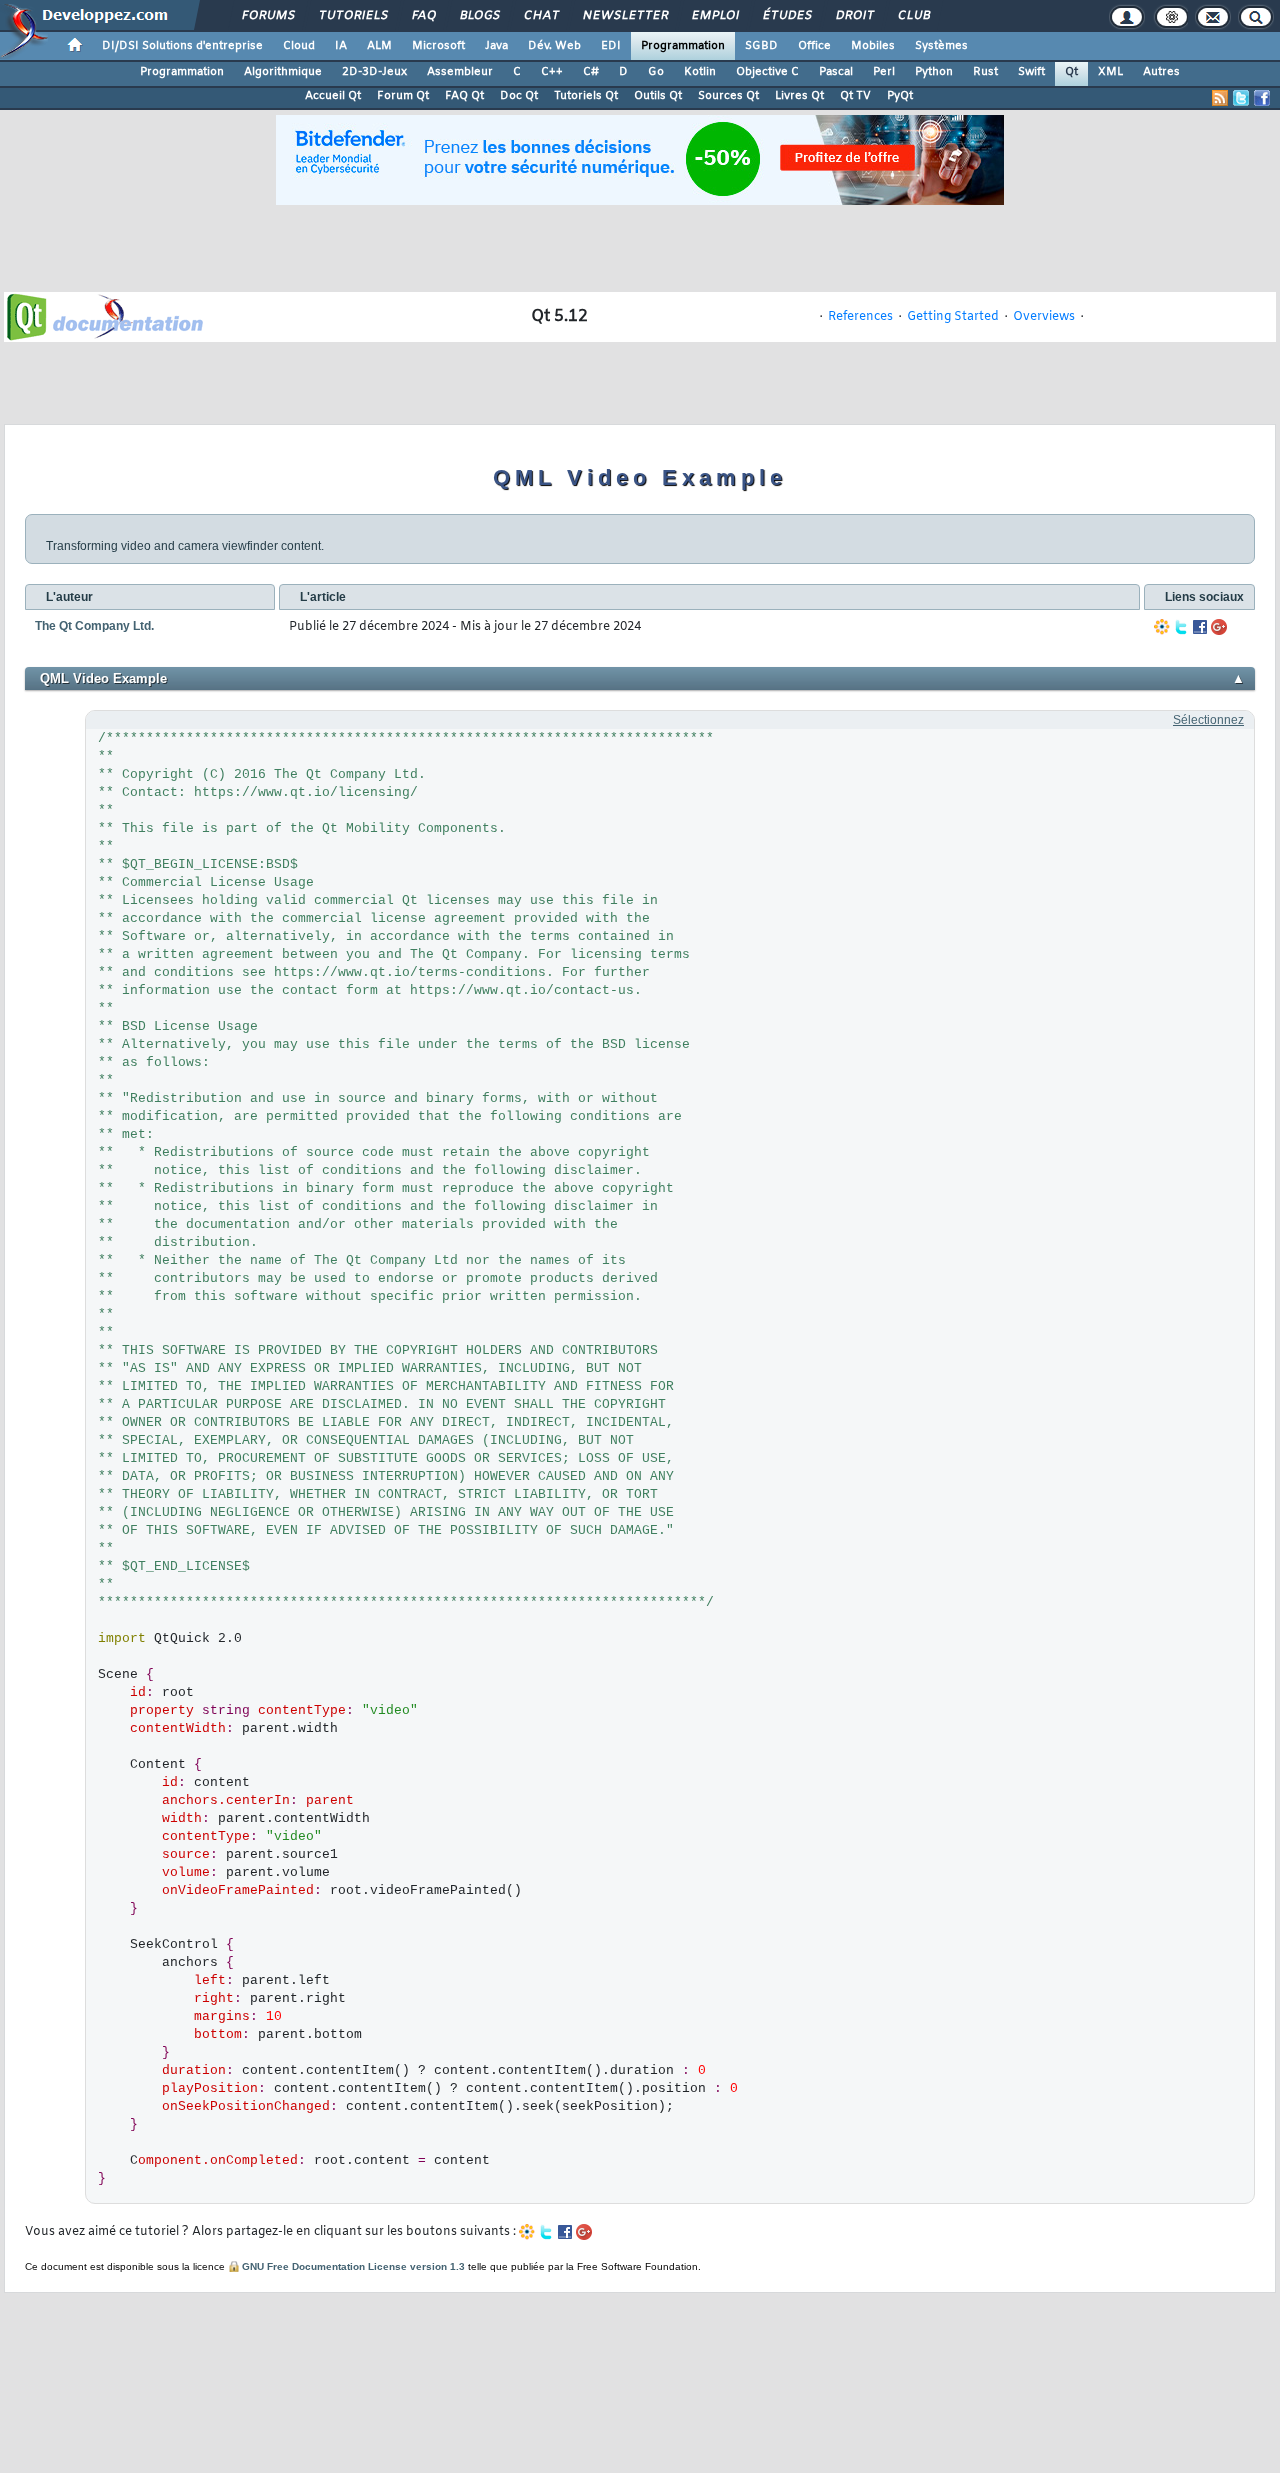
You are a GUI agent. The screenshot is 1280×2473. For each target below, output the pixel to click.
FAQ (423, 16)
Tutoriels (352, 16)
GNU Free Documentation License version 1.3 (353, 2266)
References (860, 317)
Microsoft (438, 46)
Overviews (1044, 317)
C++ (552, 72)
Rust (985, 72)
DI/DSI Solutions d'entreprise (182, 46)
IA (341, 46)
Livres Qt (799, 96)
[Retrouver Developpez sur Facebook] (1262, 98)
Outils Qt (658, 96)
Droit (854, 16)
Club (913, 16)
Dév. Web (554, 46)
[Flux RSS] (1220, 98)
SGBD (761, 46)
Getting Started (953, 317)
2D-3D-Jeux (374, 72)
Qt (1071, 72)
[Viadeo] (1162, 627)
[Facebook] (1200, 627)
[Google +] (1219, 627)
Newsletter (624, 16)
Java (496, 46)
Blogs (479, 16)
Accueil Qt (333, 96)
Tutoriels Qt (586, 96)
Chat (540, 16)
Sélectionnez (1208, 720)
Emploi (714, 16)
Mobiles (873, 46)
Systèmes (941, 46)
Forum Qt (403, 96)
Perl (884, 72)
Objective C (767, 72)
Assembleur (460, 72)
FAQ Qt (464, 96)
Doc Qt (519, 96)
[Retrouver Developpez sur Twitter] (1241, 98)
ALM (379, 46)
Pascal (836, 72)
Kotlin (700, 72)
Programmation (683, 46)
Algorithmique (283, 72)
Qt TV (855, 96)
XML (1110, 72)
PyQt (900, 96)
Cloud (299, 46)
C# (591, 72)
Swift (1031, 72)
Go (656, 72)
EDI (611, 46)
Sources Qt (728, 96)
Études (786, 16)
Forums (267, 16)
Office (814, 46)
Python (934, 72)
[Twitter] (1181, 627)
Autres (1161, 72)
